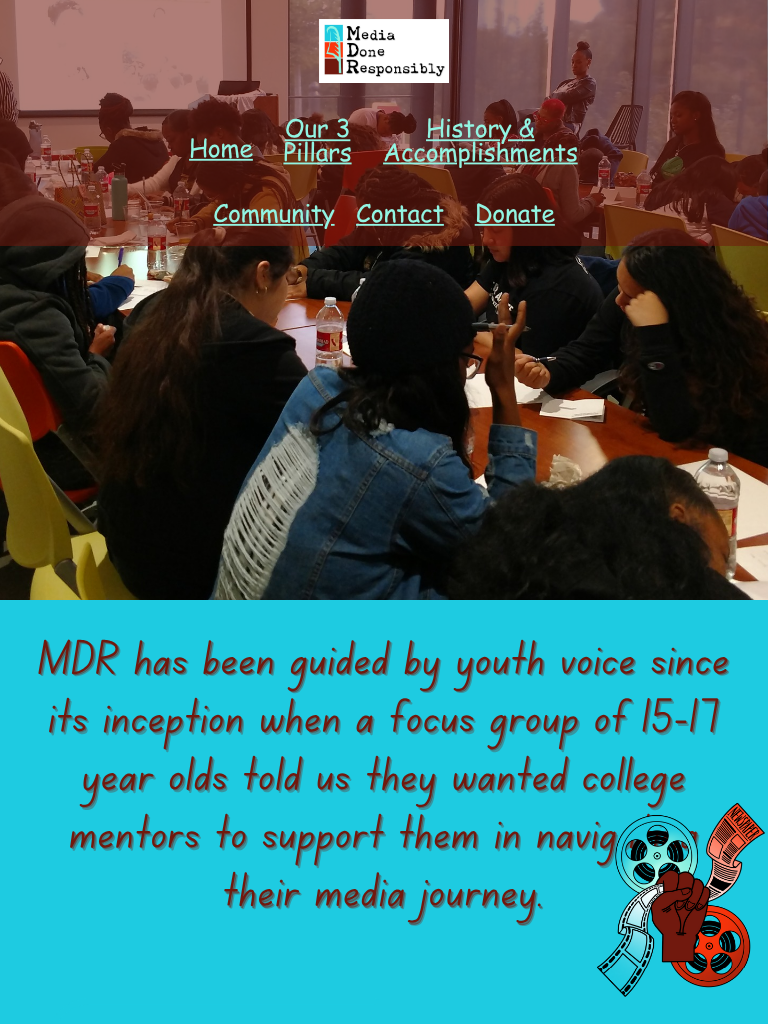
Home (221, 147)
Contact (400, 212)
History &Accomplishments (480, 140)
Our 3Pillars (317, 140)
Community (273, 212)
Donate (515, 212)
